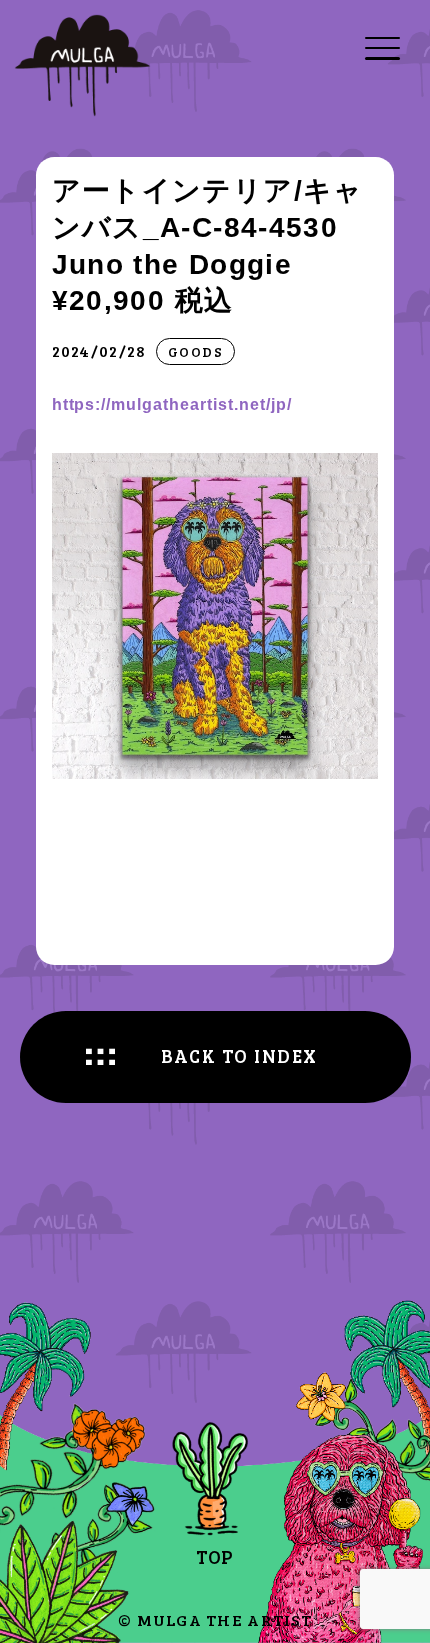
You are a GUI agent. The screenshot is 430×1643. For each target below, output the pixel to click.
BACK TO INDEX (239, 1055)
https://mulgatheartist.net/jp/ (172, 404)
